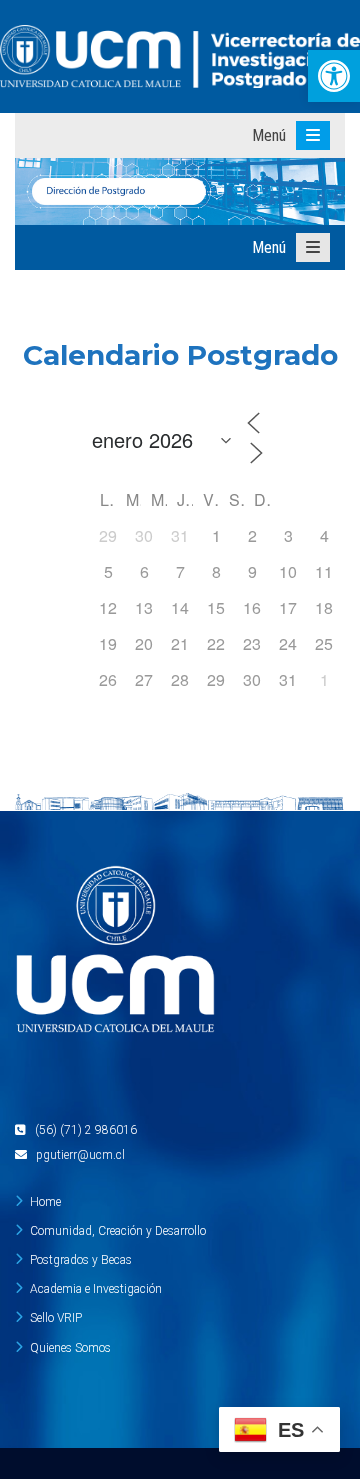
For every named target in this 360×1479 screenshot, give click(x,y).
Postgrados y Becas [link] (81, 1260)
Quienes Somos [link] (70, 1348)
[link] (334, 76)
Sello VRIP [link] (56, 1318)
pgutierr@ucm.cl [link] (80, 1155)
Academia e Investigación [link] (96, 1289)
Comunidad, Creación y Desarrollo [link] (118, 1231)
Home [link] (45, 1202)
